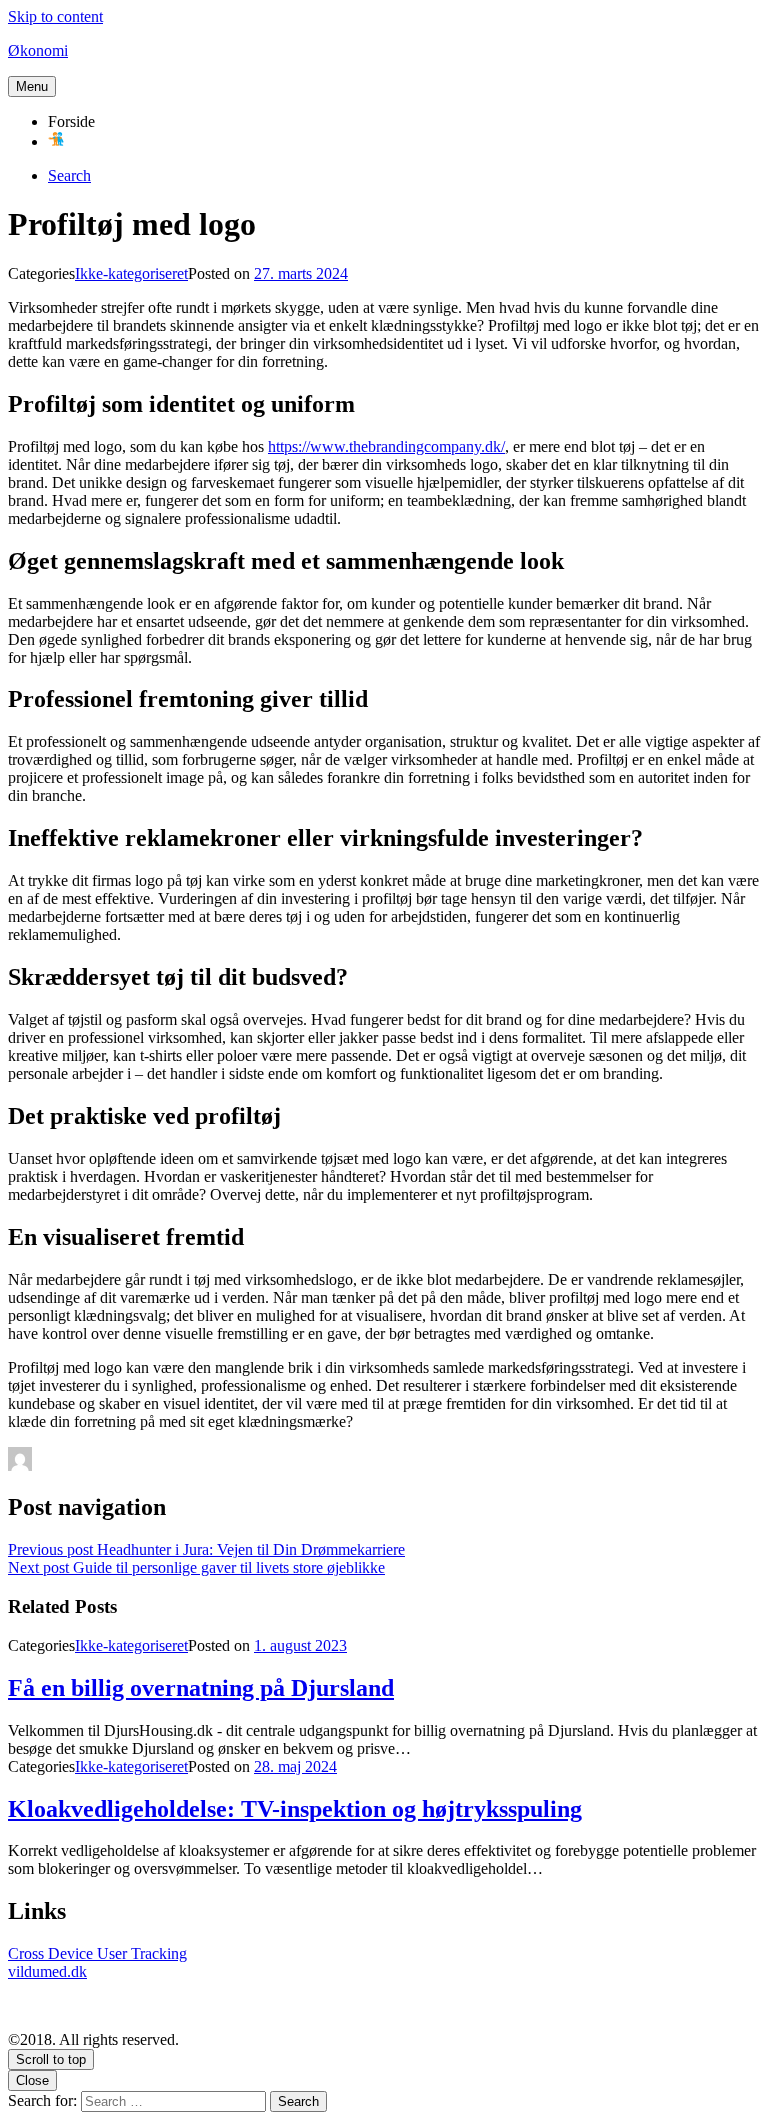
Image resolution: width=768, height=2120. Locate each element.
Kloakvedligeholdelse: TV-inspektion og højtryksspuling (295, 1809)
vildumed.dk (47, 1971)
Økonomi (38, 50)
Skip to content (55, 16)
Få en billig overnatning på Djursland (201, 1688)
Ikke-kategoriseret (131, 273)
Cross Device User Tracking (97, 1953)
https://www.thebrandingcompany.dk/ (386, 446)
